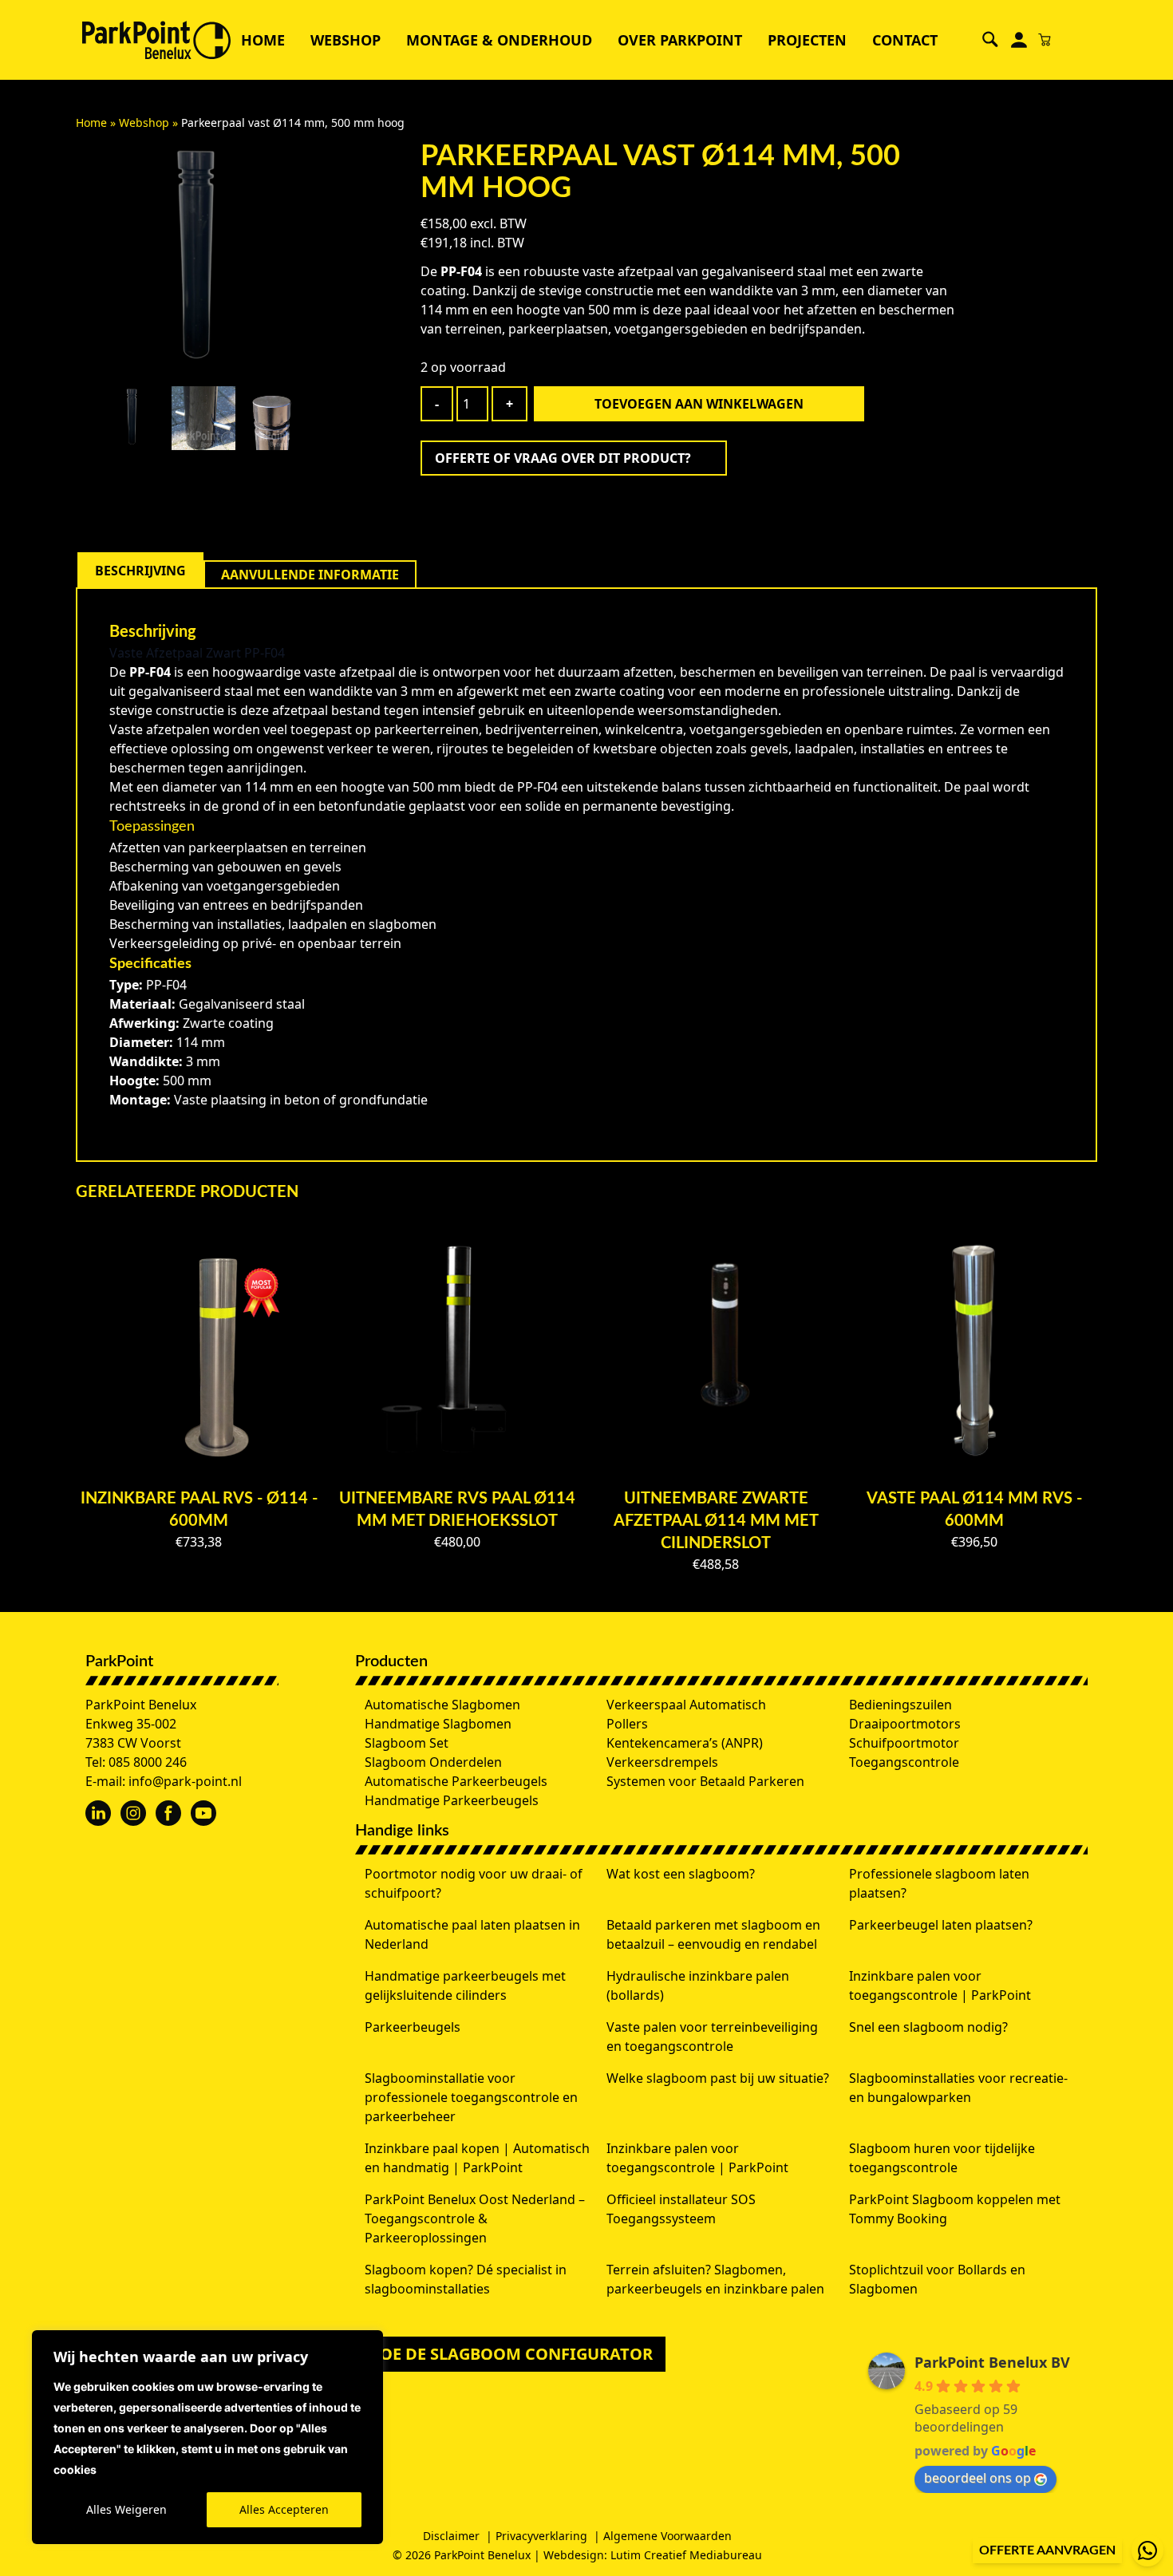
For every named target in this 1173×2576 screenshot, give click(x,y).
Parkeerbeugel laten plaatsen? (941, 1925)
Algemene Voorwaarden (667, 2536)
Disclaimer (451, 2536)
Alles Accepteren (284, 2509)
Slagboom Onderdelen (433, 1762)
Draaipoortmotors (905, 1724)
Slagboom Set (407, 1743)
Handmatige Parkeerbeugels (452, 1800)
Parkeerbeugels (413, 2027)
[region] (207, 2437)
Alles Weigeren (126, 2509)
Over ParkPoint (680, 40)
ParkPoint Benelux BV (992, 2362)
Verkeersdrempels (662, 1762)
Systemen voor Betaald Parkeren (705, 1781)
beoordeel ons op (977, 2478)
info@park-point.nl (185, 1781)
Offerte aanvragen (1047, 2550)
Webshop (346, 40)
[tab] (140, 571)
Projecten (807, 40)
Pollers (627, 1724)
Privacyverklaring (541, 2536)
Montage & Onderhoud (499, 40)
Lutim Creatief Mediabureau (686, 2555)
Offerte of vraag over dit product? (563, 458)
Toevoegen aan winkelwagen (699, 404)
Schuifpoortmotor (904, 1743)
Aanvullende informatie (310, 575)
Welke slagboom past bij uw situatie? (718, 2078)
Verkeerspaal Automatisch (686, 1705)
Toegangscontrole (904, 1762)
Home (263, 40)
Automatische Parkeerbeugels (456, 1781)
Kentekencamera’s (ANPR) (685, 1743)
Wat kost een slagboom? (681, 1874)
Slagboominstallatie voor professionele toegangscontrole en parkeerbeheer (471, 2097)
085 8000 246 (148, 1762)
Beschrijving (140, 571)
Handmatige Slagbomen (438, 1724)
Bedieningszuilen (900, 1705)
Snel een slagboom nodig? (928, 2027)
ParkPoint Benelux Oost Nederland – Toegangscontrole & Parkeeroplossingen (475, 2218)
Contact (905, 40)
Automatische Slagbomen (442, 1705)
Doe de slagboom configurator (510, 2354)
